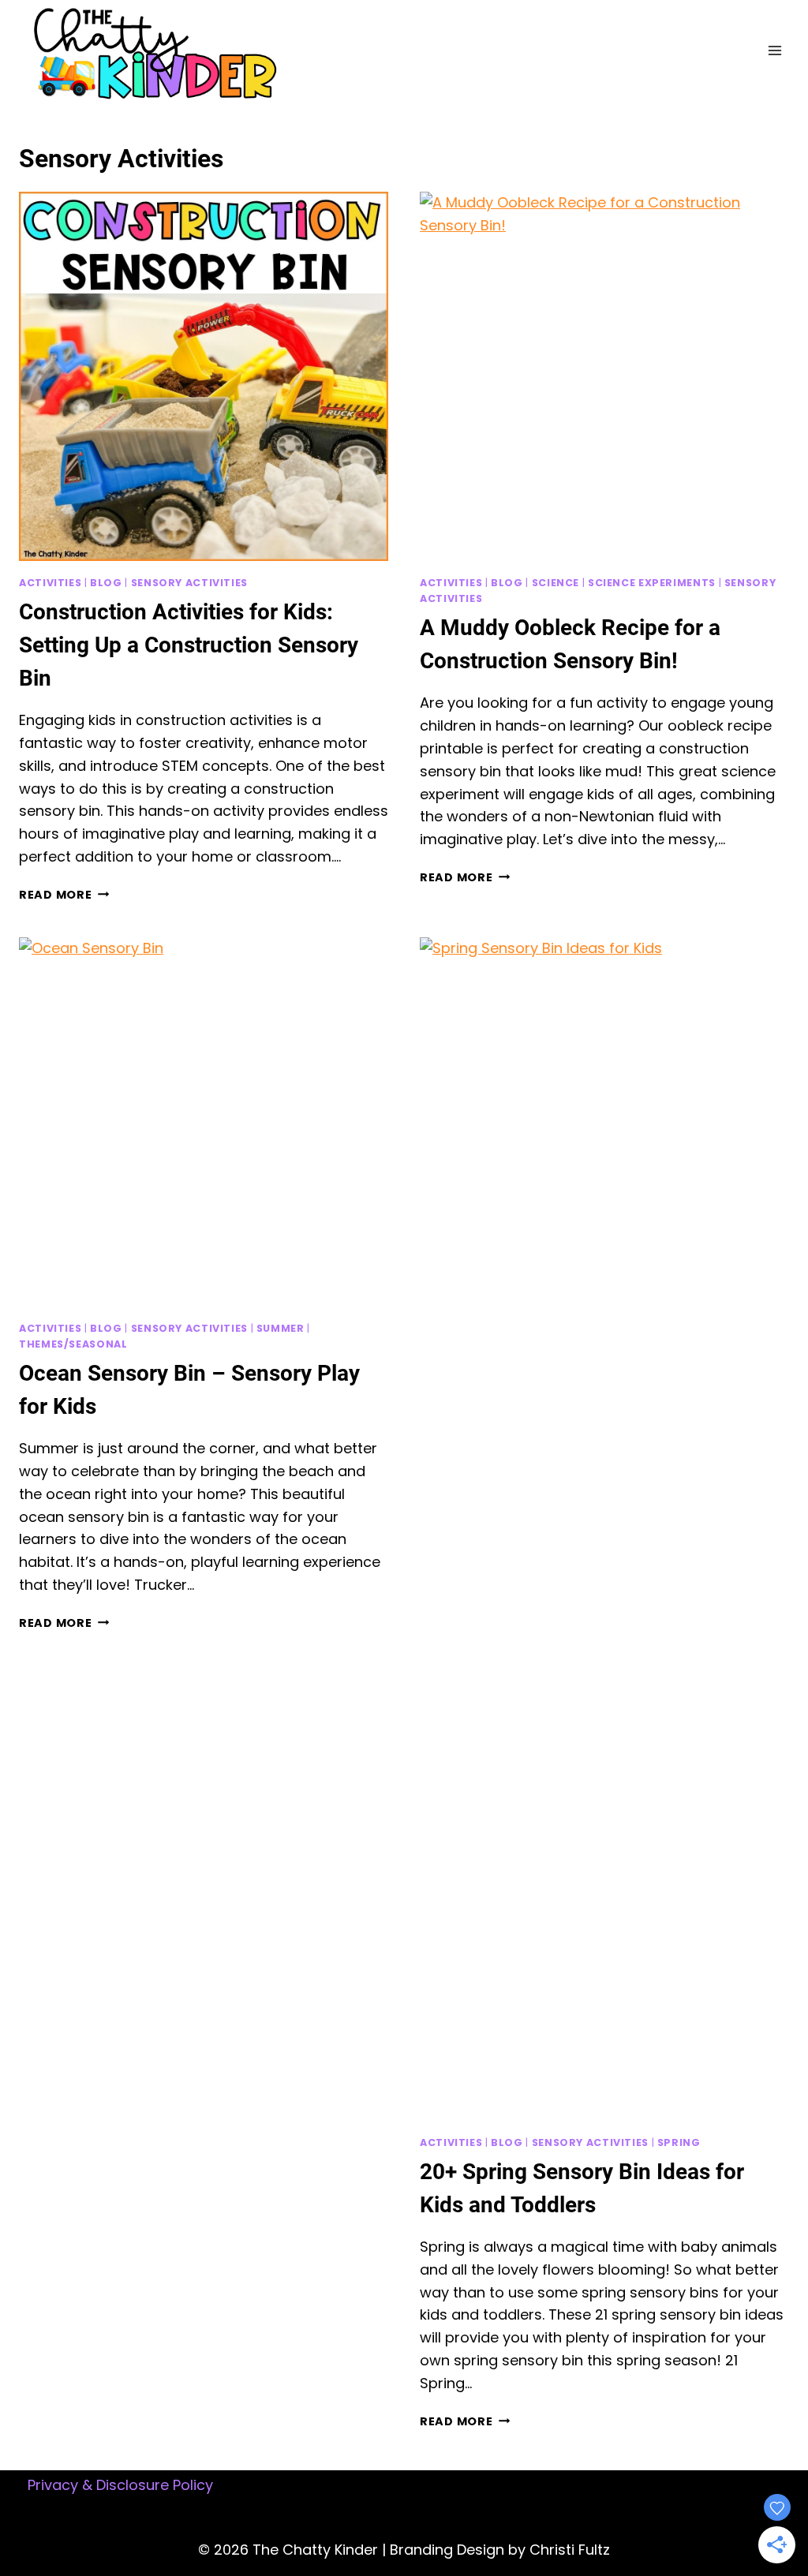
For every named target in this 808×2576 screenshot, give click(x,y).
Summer (281, 1328)
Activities (50, 583)
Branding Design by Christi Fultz (500, 2550)
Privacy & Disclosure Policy (120, 2485)
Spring (679, 2142)
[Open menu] (774, 51)
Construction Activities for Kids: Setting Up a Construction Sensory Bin (189, 645)
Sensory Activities (189, 583)
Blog (106, 583)
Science (555, 583)
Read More (64, 895)
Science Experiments (652, 583)
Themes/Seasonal (73, 1344)
